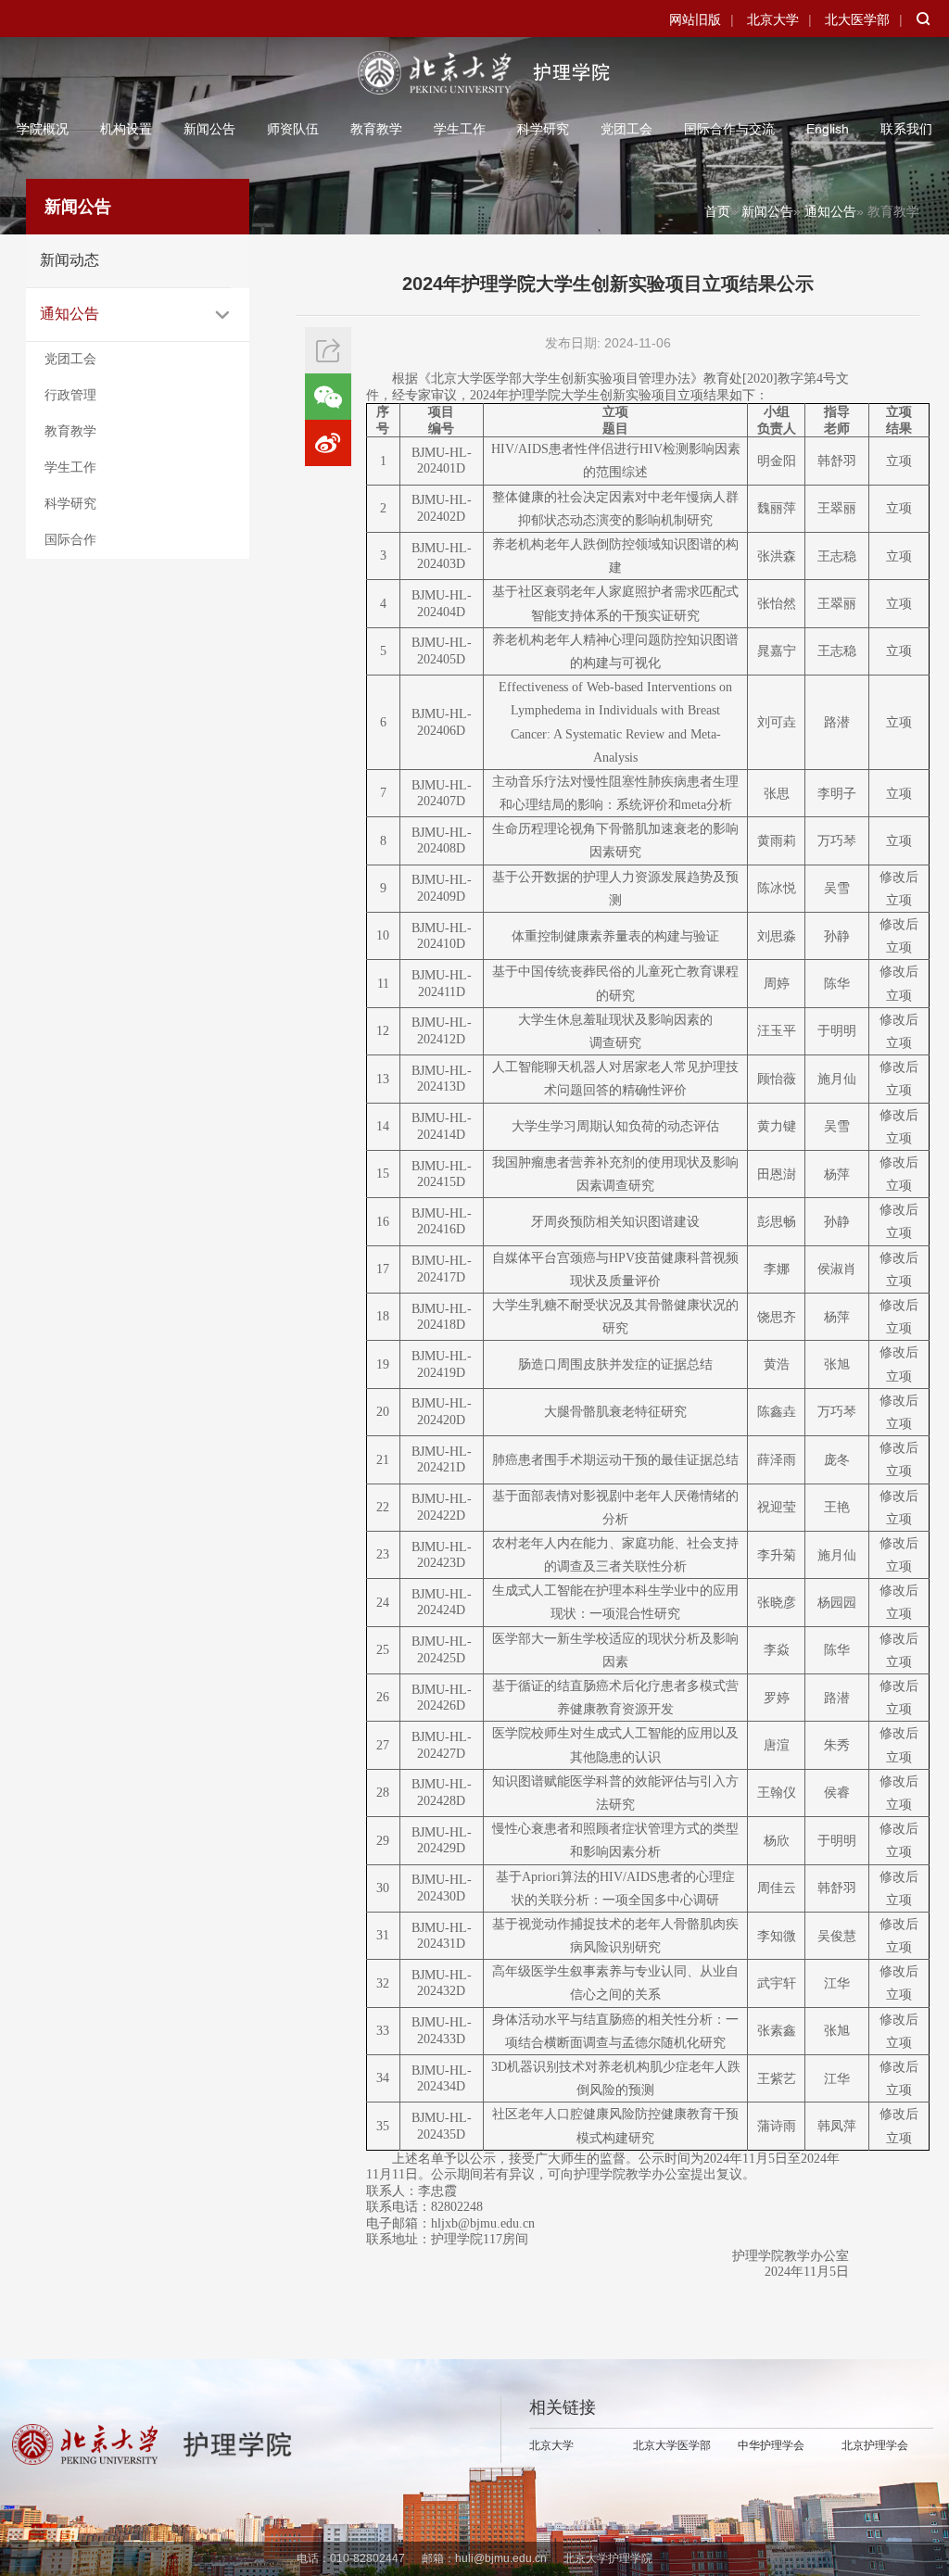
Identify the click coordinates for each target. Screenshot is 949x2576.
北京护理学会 (875, 2445)
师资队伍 (293, 129)
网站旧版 (695, 19)
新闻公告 (209, 129)
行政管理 (70, 395)
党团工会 (626, 129)
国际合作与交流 (729, 129)
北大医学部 (857, 19)
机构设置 (126, 129)
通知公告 (70, 314)
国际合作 (70, 539)
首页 (717, 211)
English (828, 129)
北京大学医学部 (672, 2445)
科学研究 (543, 129)
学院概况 (43, 129)
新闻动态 (70, 260)
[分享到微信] (328, 397)
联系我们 (906, 129)
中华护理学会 (771, 2445)
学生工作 (460, 129)
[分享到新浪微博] (328, 443)
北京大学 (773, 19)
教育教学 (376, 129)
